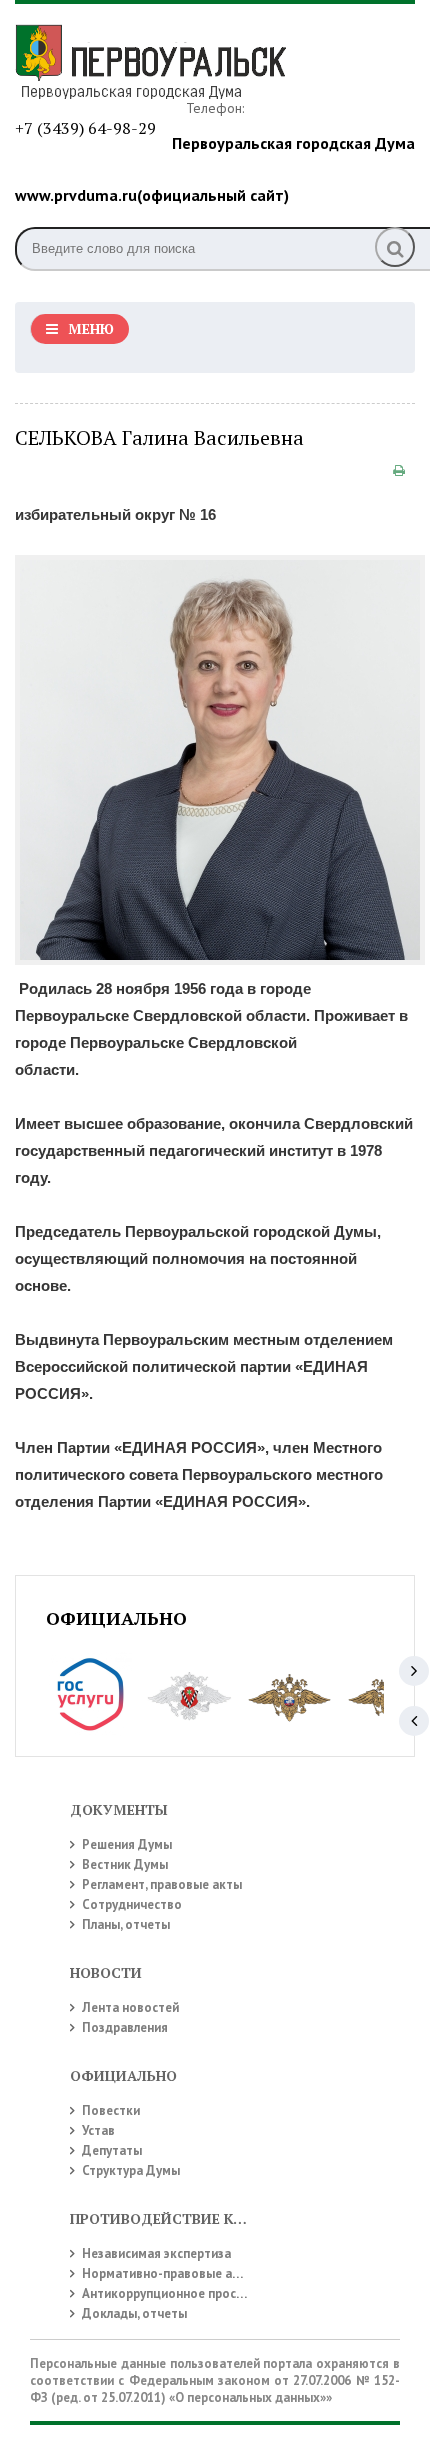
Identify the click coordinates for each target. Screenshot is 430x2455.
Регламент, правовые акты (162, 1884)
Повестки (111, 2110)
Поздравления (125, 2027)
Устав (98, 2130)
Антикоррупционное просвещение (185, 2293)
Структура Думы (131, 2170)
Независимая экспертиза (156, 2253)
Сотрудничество (132, 1904)
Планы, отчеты (126, 1924)
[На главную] (165, 59)
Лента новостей (130, 2007)
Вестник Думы (125, 1864)
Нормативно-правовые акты (168, 2273)
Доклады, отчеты (134, 2313)
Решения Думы (127, 1844)
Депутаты (112, 2150)
